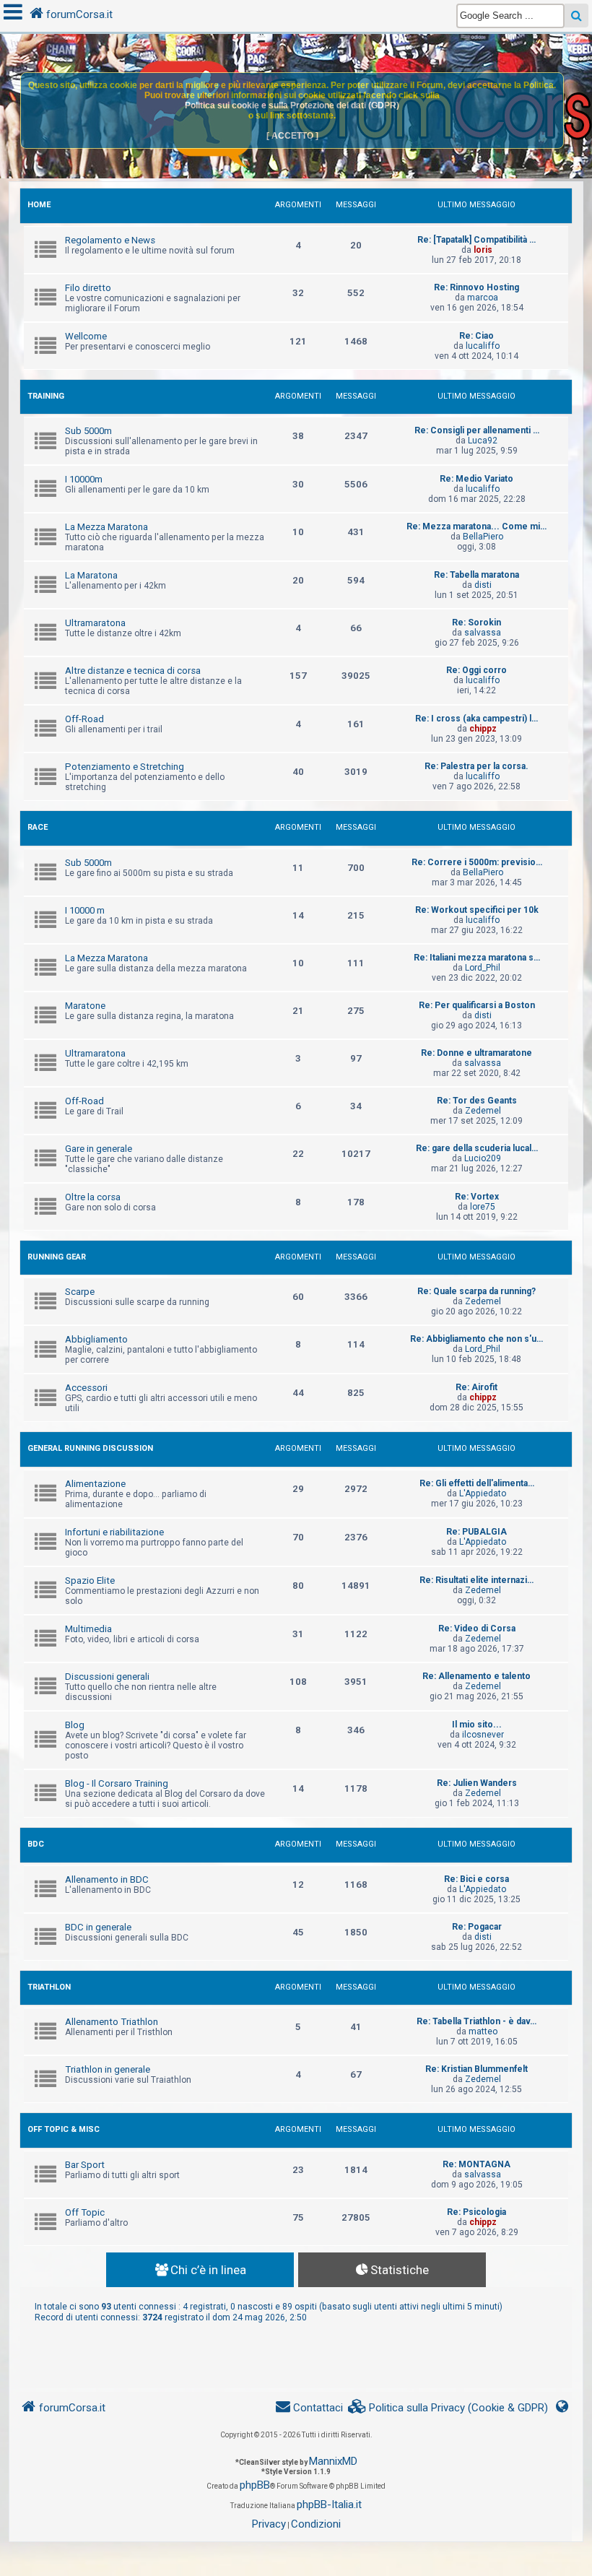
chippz (483, 729)
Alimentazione (95, 1484)
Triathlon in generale (108, 2069)
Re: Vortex (477, 1197)
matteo (483, 2031)
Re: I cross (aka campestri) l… (476, 719)
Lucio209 (483, 1158)
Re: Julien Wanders (477, 1783)
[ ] (292, 136)
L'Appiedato (483, 1493)
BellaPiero (483, 537)
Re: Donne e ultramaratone (476, 1053)
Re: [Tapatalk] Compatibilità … (476, 240)
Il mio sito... (477, 1725)
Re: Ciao (476, 336)
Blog (75, 1725)
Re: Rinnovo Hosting (476, 287)
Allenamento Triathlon (112, 2022)
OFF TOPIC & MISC (64, 2129)
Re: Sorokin (476, 623)
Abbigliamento (96, 1339)
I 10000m (84, 479)
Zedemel (483, 1111)
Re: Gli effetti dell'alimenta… (477, 1483)
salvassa (483, 633)
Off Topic (85, 2212)
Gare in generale (99, 1149)
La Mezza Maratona (106, 527)
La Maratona (91, 575)
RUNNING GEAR (57, 1257)
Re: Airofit (476, 1387)
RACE (38, 827)
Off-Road (84, 719)
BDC (36, 1844)
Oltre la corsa (93, 1197)
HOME (39, 205)
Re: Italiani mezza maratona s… (477, 958)
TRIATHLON (49, 1987)
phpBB (255, 2485)
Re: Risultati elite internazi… (476, 1580)
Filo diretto (88, 288)
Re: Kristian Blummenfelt (476, 2069)
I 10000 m (85, 910)
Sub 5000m (88, 431)
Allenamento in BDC (107, 1879)
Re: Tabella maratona (476, 575)
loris (483, 250)
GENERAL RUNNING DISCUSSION (90, 1448)
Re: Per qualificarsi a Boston (477, 1005)
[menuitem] (448, 2408)
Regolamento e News (110, 240)
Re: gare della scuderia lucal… (477, 1148)
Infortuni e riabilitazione (114, 1532)
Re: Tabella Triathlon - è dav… (476, 2021)
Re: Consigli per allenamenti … (477, 430)
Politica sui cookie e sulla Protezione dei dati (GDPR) (292, 105)
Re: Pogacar (477, 1927)
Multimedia (88, 1629)
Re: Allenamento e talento (476, 1676)
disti (483, 585)
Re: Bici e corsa (476, 1879)
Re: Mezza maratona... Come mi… (476, 526)
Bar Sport (85, 2165)
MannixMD (333, 2461)
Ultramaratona (95, 623)
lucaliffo (483, 346)
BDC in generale (98, 1927)
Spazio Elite (90, 1580)
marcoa (483, 298)
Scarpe (80, 1292)
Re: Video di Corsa (477, 1629)
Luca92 (483, 441)
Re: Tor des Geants (477, 1101)
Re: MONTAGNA (476, 2164)
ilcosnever (483, 1735)
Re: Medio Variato (476, 479)
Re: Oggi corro (476, 670)
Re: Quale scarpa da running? (476, 1291)
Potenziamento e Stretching (125, 767)
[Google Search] (576, 16)
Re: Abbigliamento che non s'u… (476, 1339)
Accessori (86, 1388)
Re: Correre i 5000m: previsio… (477, 862)
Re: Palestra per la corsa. (476, 766)
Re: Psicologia (476, 2212)
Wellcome (86, 336)
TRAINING (46, 396)
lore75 (483, 1207)
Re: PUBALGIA (476, 1532)
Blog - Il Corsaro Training (117, 1783)
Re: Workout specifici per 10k (477, 910)
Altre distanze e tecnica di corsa (133, 671)
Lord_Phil (483, 968)
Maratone (85, 1006)
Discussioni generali (107, 1677)
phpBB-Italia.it (329, 2505)
